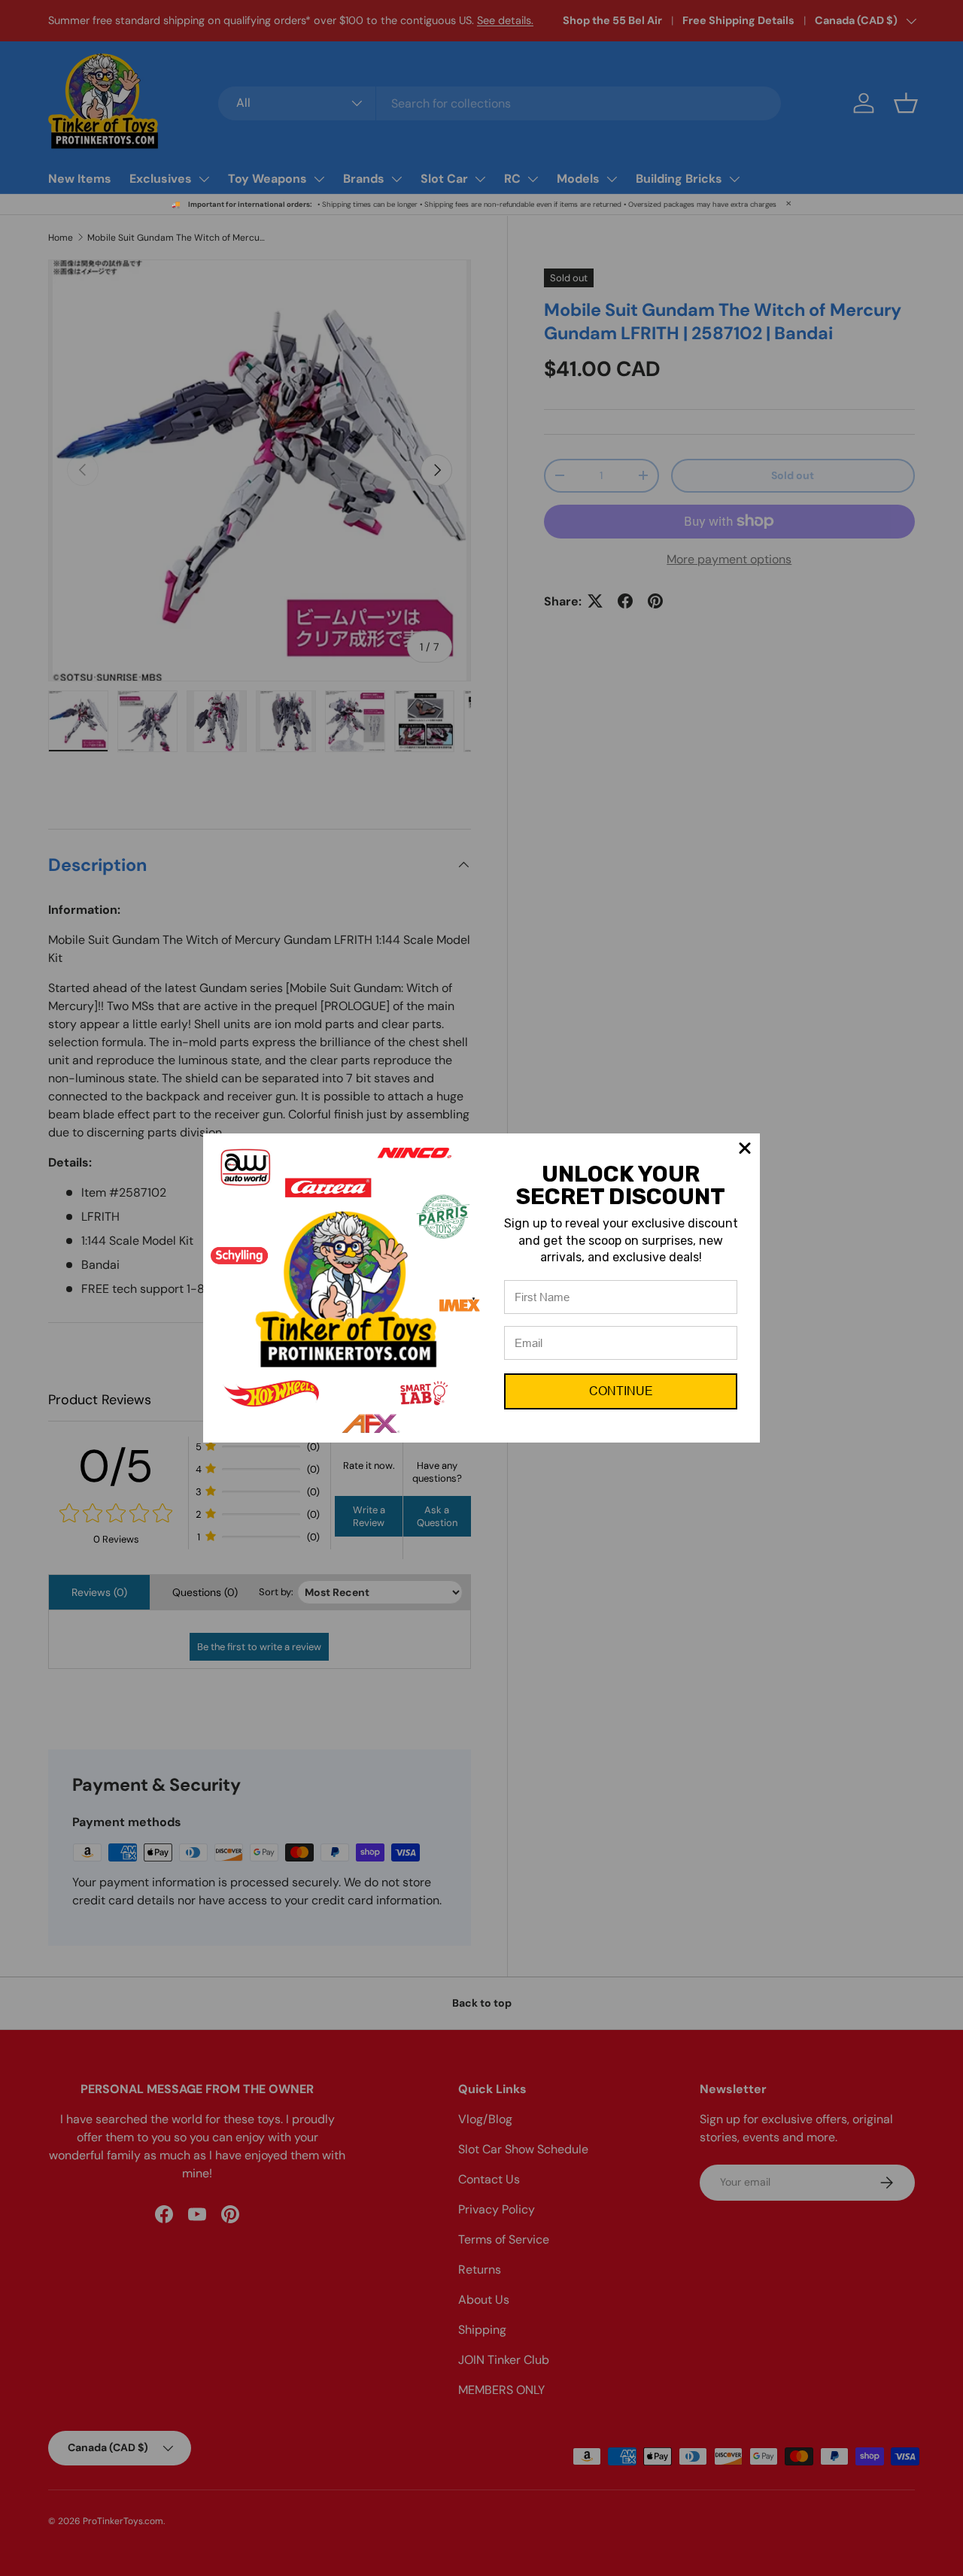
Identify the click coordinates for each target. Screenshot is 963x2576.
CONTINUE (621, 1391)
